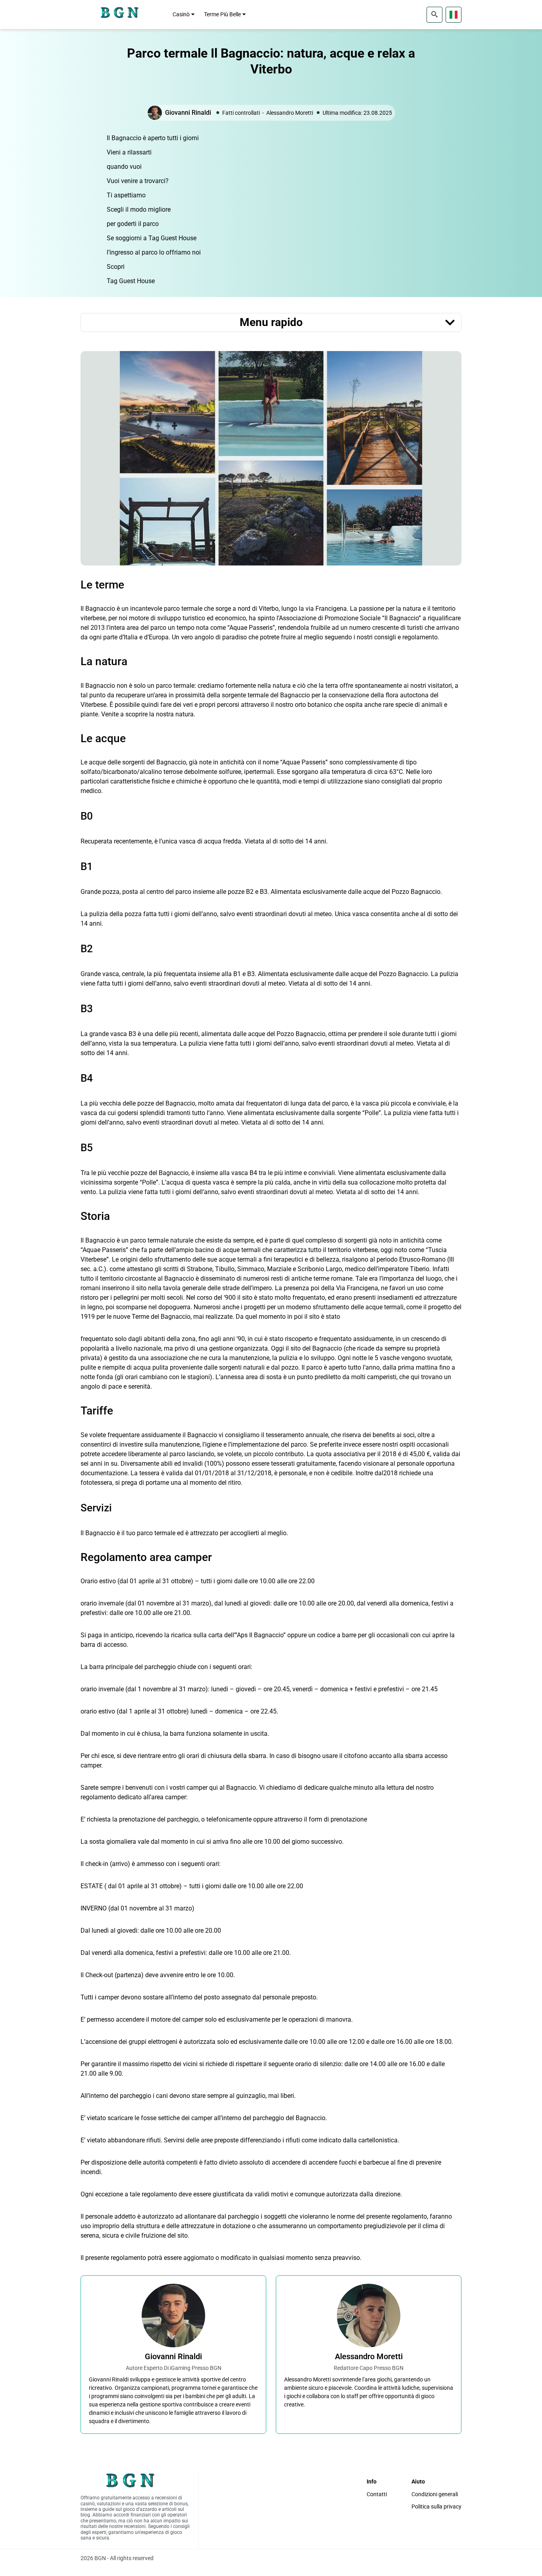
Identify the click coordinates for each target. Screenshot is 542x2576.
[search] (434, 15)
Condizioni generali (435, 2494)
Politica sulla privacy (436, 2507)
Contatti (377, 2494)
